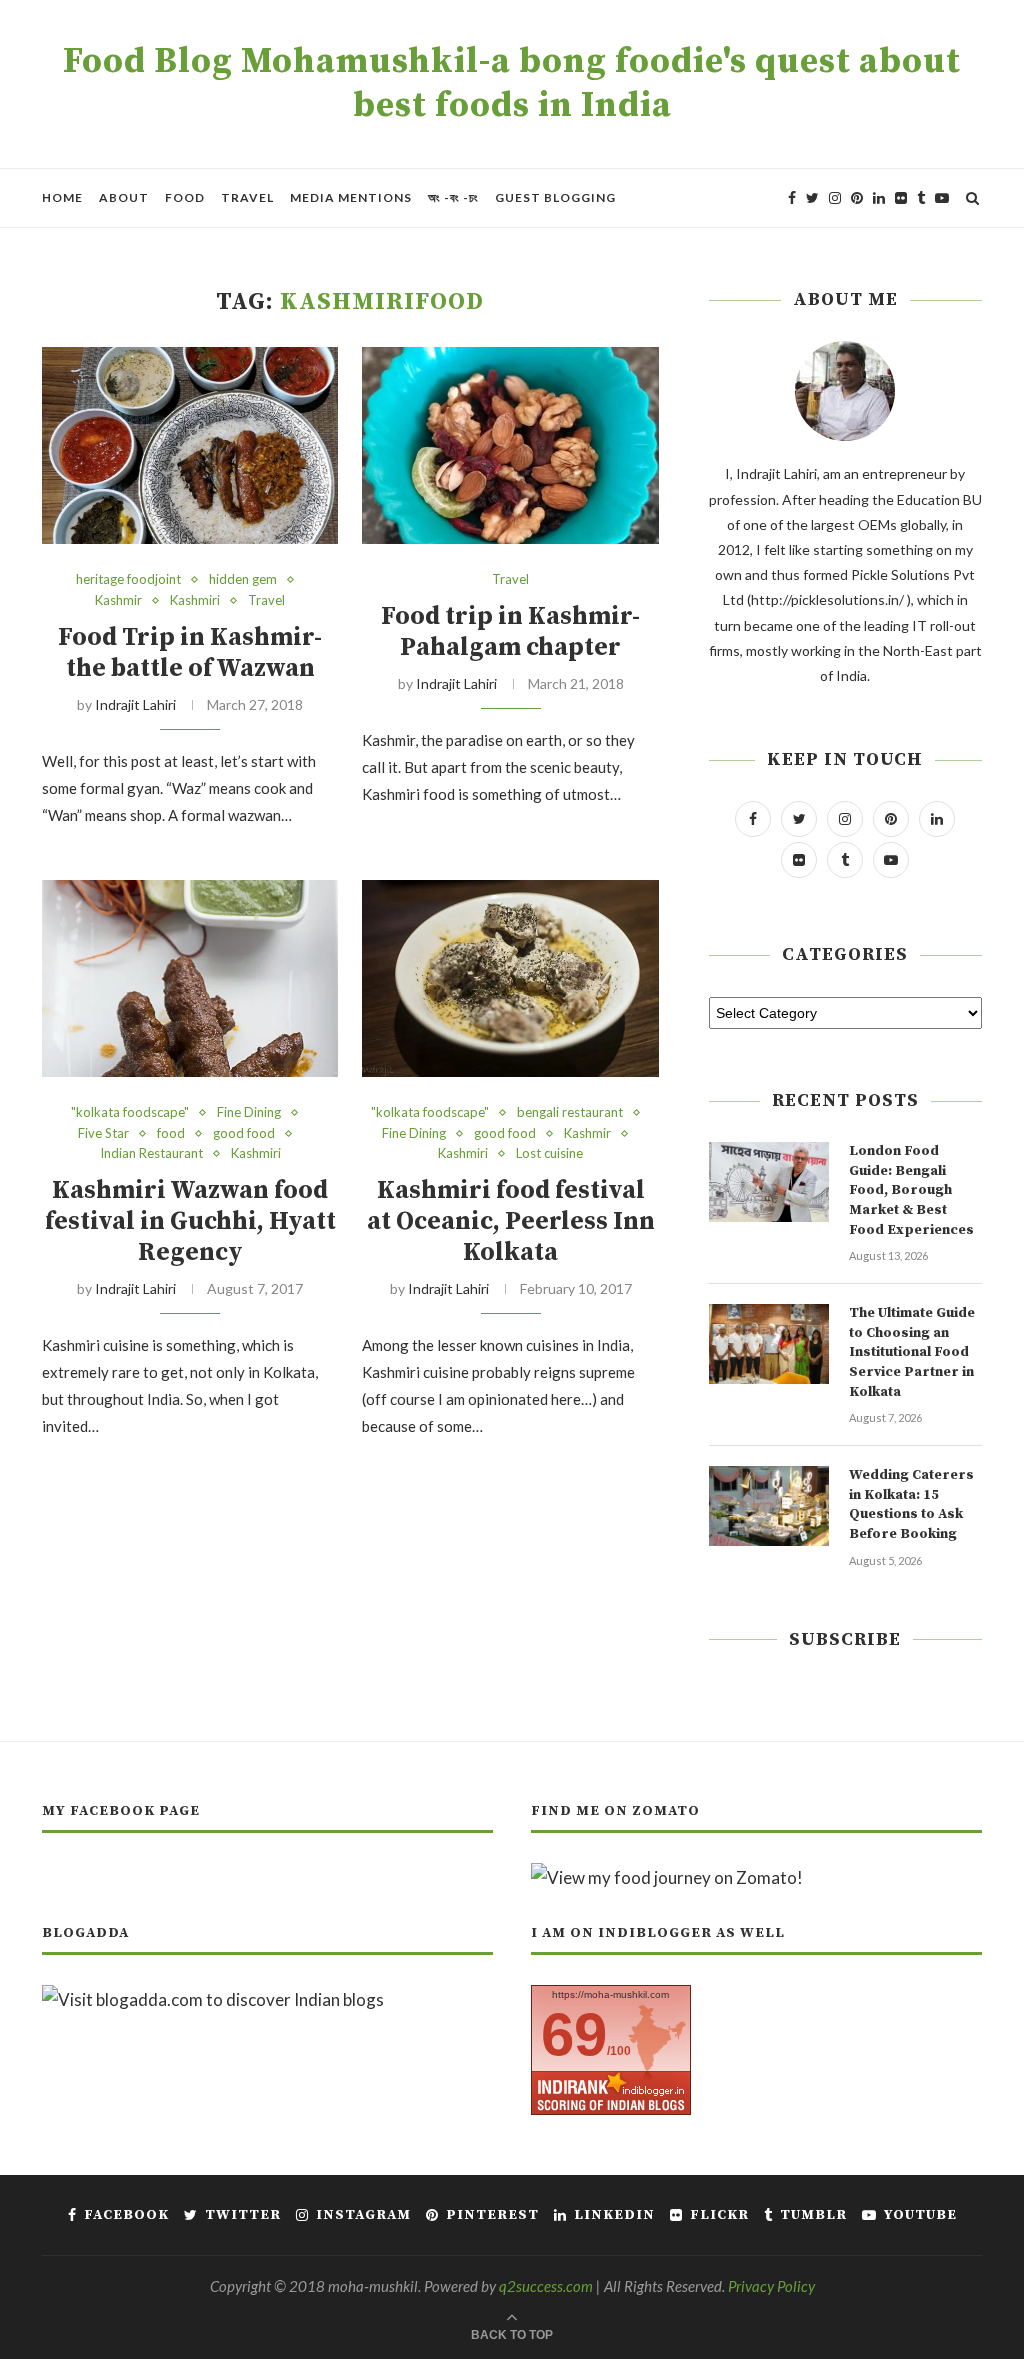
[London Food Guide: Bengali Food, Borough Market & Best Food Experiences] (769, 1182)
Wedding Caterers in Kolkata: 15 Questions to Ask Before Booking (911, 1504)
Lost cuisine (549, 1153)
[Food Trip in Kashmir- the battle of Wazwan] (190, 446)
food (171, 1133)
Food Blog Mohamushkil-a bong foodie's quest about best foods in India (512, 84)
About (124, 197)
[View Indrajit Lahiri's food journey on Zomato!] (667, 1877)
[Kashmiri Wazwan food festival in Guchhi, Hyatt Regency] (190, 979)
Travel (247, 197)
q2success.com (546, 2286)
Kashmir (118, 600)
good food (244, 1133)
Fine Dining (249, 1112)
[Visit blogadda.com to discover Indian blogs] (213, 1999)
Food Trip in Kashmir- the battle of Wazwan (190, 653)
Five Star (103, 1133)
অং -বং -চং (453, 197)
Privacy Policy (771, 2286)
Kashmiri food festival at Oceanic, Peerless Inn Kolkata (511, 1221)
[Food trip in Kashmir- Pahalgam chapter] (510, 446)
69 (574, 2034)
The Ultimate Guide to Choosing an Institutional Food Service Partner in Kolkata (912, 1352)
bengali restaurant (570, 1112)
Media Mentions (351, 197)
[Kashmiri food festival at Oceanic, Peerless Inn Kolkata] (510, 979)
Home (62, 197)
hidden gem (243, 579)
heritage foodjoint (128, 579)
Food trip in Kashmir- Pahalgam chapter (510, 632)
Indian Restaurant (151, 1153)
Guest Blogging (555, 197)
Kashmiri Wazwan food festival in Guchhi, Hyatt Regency (190, 1221)
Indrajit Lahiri (135, 704)
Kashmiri (195, 600)
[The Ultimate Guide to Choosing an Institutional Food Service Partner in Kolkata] (769, 1344)
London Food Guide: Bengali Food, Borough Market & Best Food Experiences (911, 1190)
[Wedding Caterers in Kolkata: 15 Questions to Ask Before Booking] (769, 1506)
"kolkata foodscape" (130, 1112)
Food (185, 197)
